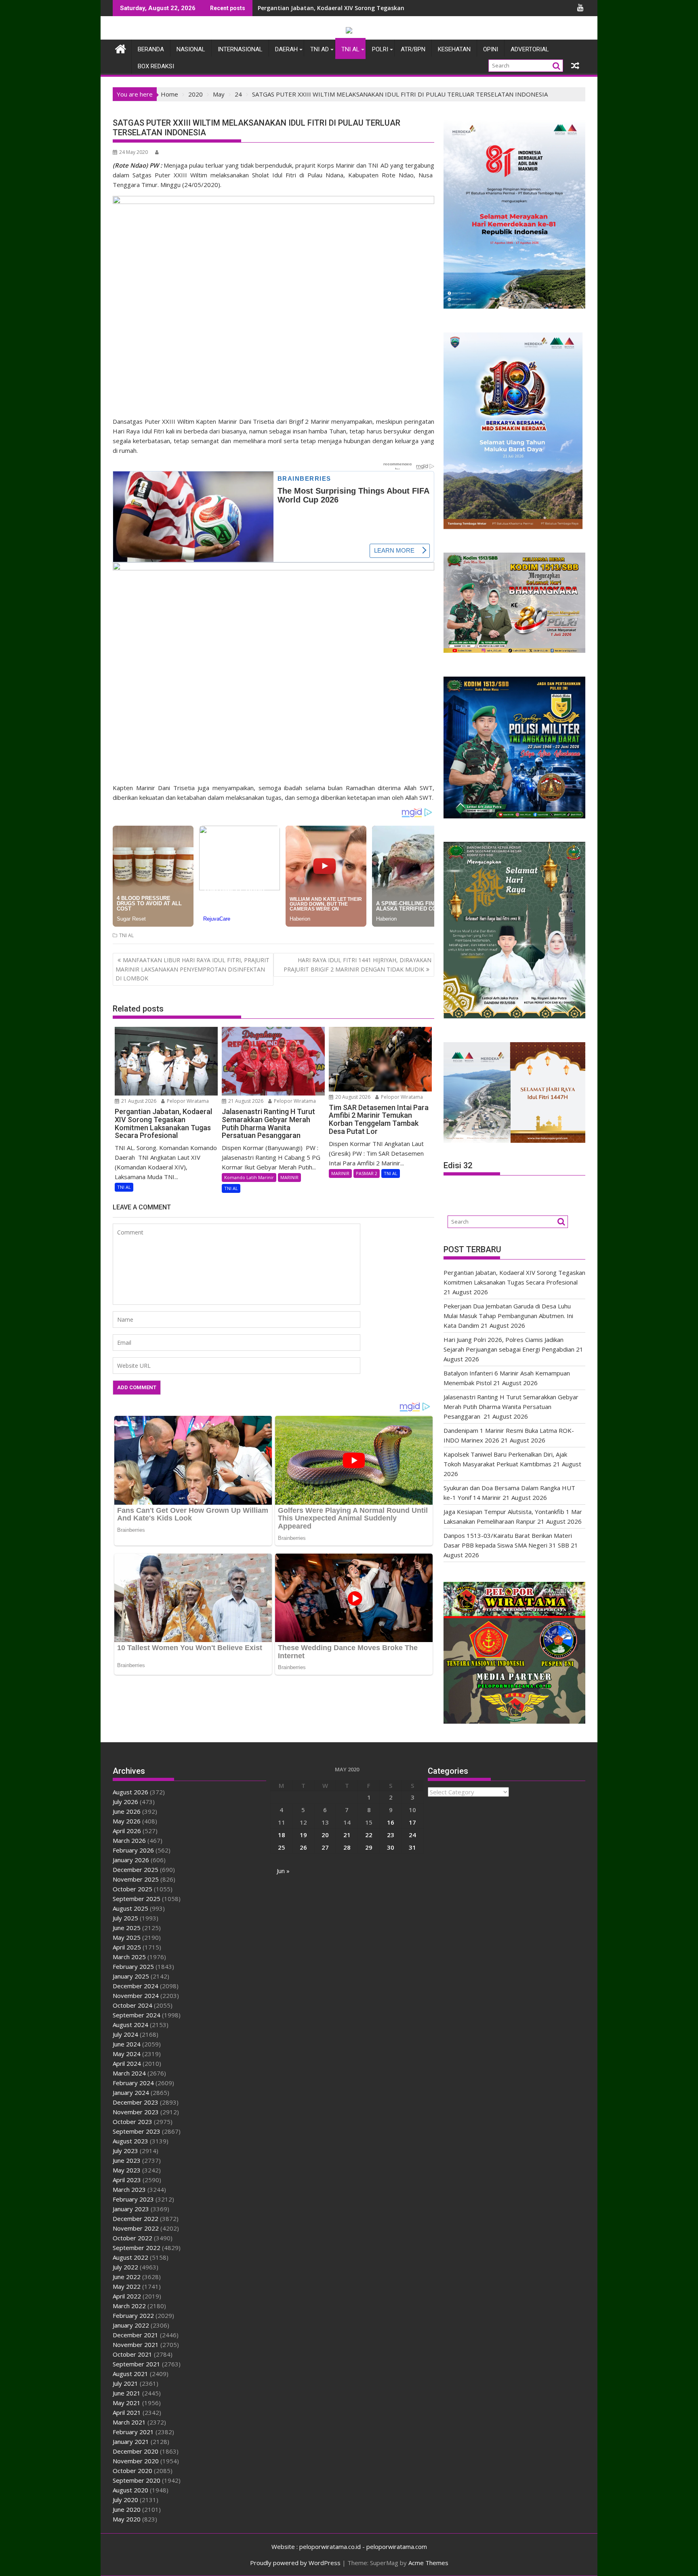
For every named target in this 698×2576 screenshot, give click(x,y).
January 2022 (131, 2325)
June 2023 (127, 2160)
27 (325, 1847)
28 (347, 1847)
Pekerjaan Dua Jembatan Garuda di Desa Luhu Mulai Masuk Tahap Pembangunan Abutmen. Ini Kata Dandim (508, 1316)
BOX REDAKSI (156, 66)
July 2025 (125, 1918)
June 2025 (127, 1928)
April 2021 (127, 2412)
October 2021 (132, 2354)
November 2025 (136, 1879)
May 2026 (127, 1821)
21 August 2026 (138, 1101)
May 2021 (127, 2403)
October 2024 (132, 2005)
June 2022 (127, 2277)
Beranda (151, 49)
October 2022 (132, 2238)
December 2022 (136, 2219)
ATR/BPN (413, 49)
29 (369, 1847)
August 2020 (130, 2490)
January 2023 (131, 2209)
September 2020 (137, 2480)
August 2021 (130, 2374)
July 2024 (125, 2034)
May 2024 (127, 2054)
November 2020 (136, 2461)
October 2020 (132, 2471)
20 (325, 1835)
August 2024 (130, 2025)
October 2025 (132, 1889)
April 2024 (127, 2063)
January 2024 (131, 2092)
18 (282, 1835)
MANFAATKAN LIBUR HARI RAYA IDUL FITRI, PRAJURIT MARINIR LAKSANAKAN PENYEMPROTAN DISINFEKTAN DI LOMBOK (192, 969)
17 (412, 1822)
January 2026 (131, 1860)
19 (303, 1835)
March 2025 (129, 1957)
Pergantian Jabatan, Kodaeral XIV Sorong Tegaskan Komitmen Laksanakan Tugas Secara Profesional (402, 8)
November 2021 (136, 2345)
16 (391, 1822)
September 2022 (137, 2248)
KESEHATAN (454, 49)
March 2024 (129, 2073)
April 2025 (127, 1947)
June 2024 (127, 2044)
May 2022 (127, 2286)
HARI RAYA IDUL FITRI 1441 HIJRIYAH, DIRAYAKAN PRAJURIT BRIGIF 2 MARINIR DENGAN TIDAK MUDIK (357, 964)
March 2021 (129, 2422)
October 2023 (132, 2122)
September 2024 (137, 2015)
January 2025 (131, 1976)
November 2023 (136, 2112)
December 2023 (136, 2102)
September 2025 (137, 1899)
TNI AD (320, 49)
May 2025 (127, 1937)
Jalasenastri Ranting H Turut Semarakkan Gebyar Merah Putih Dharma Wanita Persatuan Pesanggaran (511, 1407)
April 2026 (127, 1831)
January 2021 (131, 2441)
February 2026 (133, 1850)
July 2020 (125, 2500)
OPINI (491, 49)
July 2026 (125, 1802)
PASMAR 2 (367, 1173)
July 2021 (125, 2383)
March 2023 (129, 2189)
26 (303, 1847)
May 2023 (127, 2170)
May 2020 (127, 2519)
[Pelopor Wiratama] (121, 48)
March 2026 (129, 1840)
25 (282, 1847)
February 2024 (133, 2083)
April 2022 (127, 2296)
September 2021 (137, 2364)
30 (391, 1847)
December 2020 (136, 2451)
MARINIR (289, 1177)
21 (347, 1835)
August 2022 (130, 2257)
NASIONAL (191, 49)
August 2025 (130, 1908)
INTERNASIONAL (240, 49)
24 (412, 1835)
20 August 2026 (352, 1097)
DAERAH (286, 49)
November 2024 (136, 1996)
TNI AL (350, 49)
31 (412, 1847)
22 (369, 1835)
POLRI (380, 49)
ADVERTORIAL (530, 49)
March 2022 (129, 2306)
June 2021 (127, 2393)
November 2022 (136, 2228)
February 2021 (133, 2432)
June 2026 (127, 1811)
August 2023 (130, 2141)
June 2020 (127, 2509)
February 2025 (133, 1966)
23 (391, 1835)
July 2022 (125, 2267)
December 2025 (136, 1869)
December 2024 (136, 1986)
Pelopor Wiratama (187, 1101)
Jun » (283, 1871)
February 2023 (133, 2199)
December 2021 (136, 2335)
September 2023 (137, 2131)
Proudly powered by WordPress (295, 2563)
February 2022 (133, 2315)
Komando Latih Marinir (249, 1177)
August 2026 (130, 1792)
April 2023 (127, 2180)
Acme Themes (428, 2563)
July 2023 (125, 2151)
